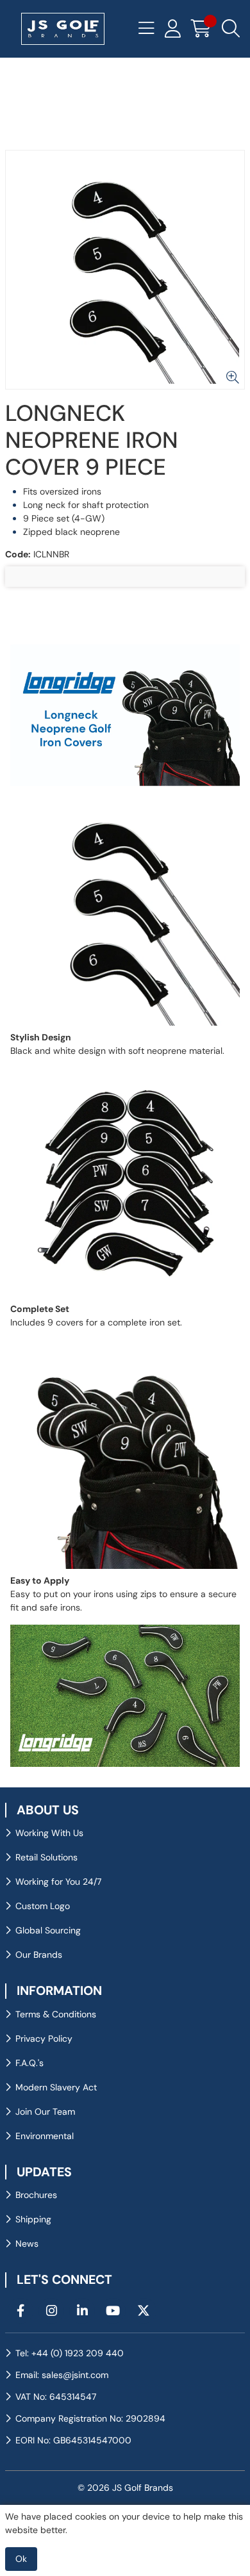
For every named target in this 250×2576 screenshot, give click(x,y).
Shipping (33, 2219)
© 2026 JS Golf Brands (125, 2488)
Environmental (45, 2136)
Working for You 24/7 (58, 1882)
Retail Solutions (46, 1857)
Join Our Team (45, 2112)
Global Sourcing (48, 1930)
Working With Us (49, 1833)
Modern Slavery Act (56, 2087)
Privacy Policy (44, 2039)
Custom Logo (43, 1906)
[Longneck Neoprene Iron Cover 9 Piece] (125, 270)
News (27, 2244)
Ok (21, 2559)
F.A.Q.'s (29, 2063)
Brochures (36, 2195)
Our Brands (39, 1955)
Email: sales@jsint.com (62, 2375)
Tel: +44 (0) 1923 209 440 (70, 2353)
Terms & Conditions (56, 2014)
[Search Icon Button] (231, 29)
